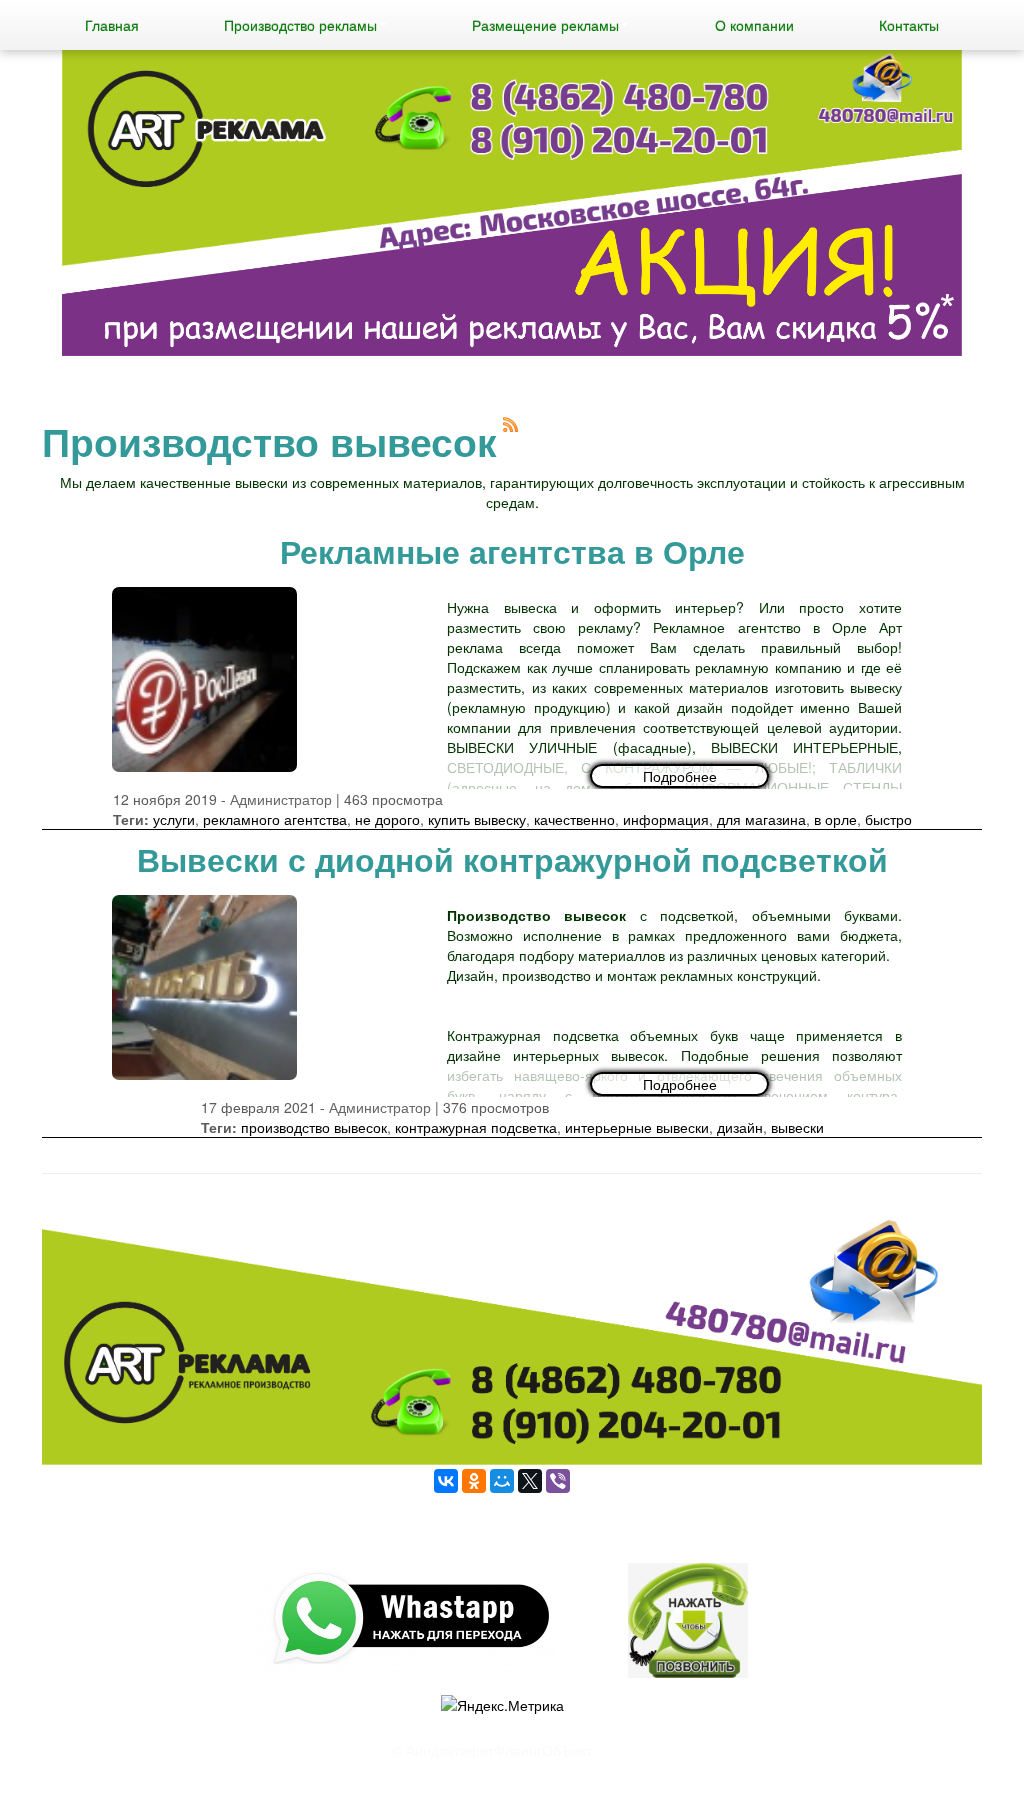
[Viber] (558, 1481)
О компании (754, 25)
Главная (112, 25)
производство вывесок (314, 1127)
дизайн (740, 1127)
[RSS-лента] (511, 422)
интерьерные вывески (637, 1127)
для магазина (761, 819)
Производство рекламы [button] (300, 25)
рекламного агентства (275, 819)
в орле (835, 819)
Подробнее (680, 776)
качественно (574, 819)
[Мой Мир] (502, 1481)
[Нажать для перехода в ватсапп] (512, 205)
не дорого (387, 819)
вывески (797, 1127)
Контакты (909, 25)
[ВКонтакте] (446, 1481)
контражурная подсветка (476, 1127)
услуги (174, 819)
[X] (530, 1481)
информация (666, 819)
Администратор (281, 799)
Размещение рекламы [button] (545, 25)
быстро (888, 819)
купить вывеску (477, 819)
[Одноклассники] (474, 1481)
